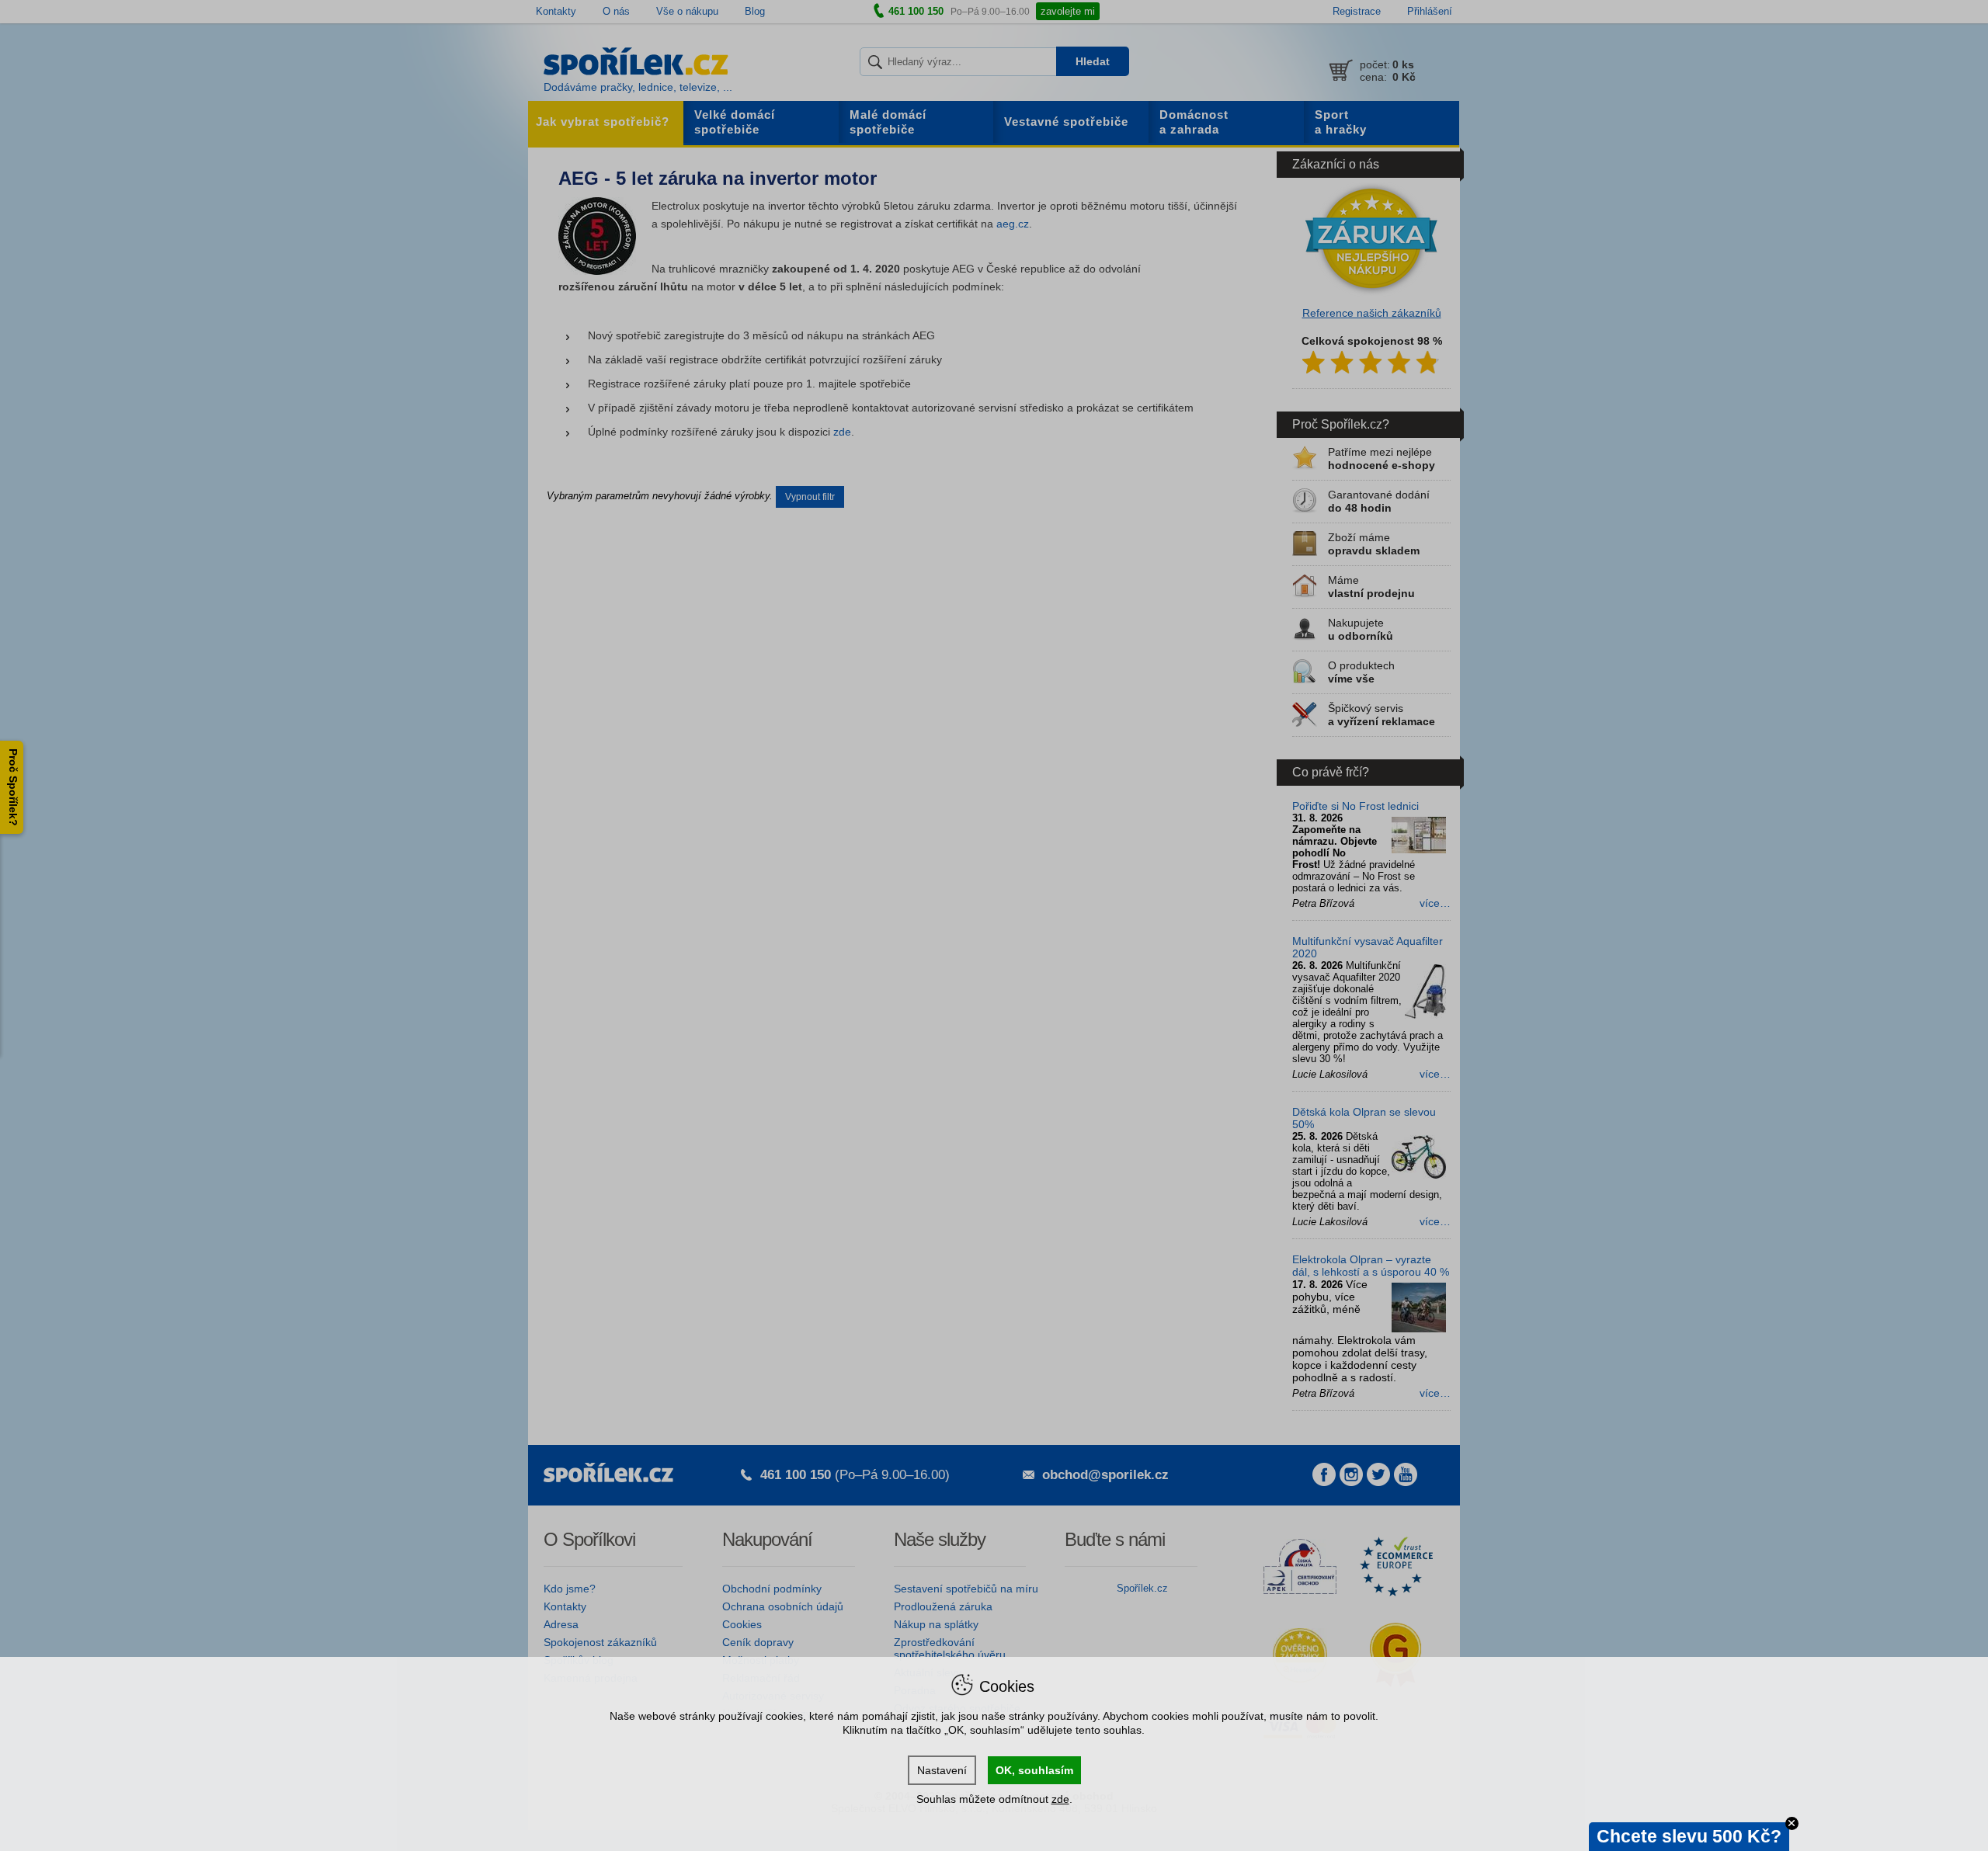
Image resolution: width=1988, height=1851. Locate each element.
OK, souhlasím (1034, 1770)
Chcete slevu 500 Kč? (1689, 1836)
